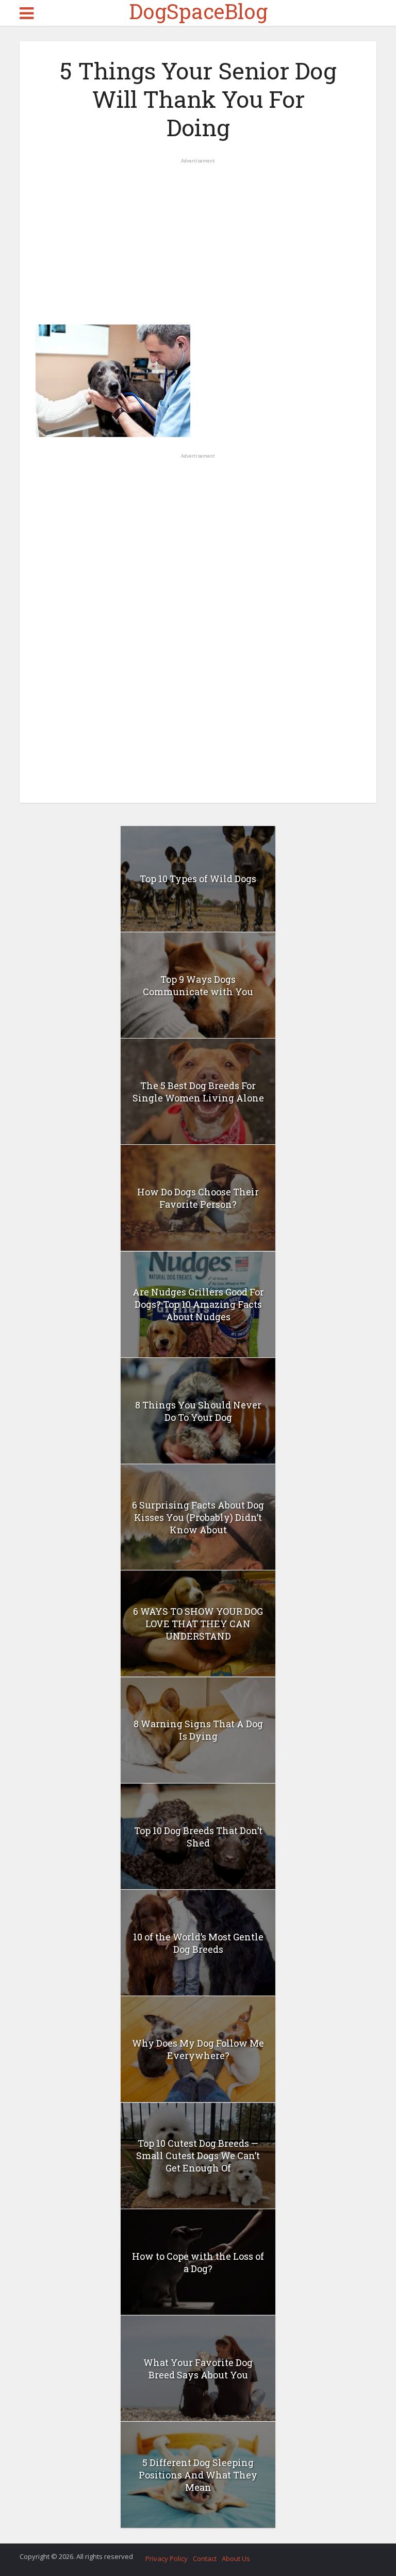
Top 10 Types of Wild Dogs (198, 879)
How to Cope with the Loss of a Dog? (198, 2262)
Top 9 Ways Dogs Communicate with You (198, 985)
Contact (205, 2558)
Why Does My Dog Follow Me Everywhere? (198, 2049)
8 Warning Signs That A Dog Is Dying (198, 1730)
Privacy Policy (167, 2558)
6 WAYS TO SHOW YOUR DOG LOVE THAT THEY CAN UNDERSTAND (198, 1624)
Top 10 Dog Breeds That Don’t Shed (198, 1837)
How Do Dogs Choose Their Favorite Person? (198, 1198)
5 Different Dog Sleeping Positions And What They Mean (198, 2475)
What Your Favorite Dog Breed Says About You (198, 2369)
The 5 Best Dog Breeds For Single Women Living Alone (198, 1092)
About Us (236, 2558)
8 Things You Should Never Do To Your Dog (198, 1411)
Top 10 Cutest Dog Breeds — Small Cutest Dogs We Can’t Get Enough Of (198, 2156)
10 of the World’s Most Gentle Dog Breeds (198, 1943)
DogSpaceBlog (198, 11)
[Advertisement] (198, 237)
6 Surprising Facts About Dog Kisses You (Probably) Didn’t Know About (198, 1517)
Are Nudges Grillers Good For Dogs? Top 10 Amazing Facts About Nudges (198, 1304)
